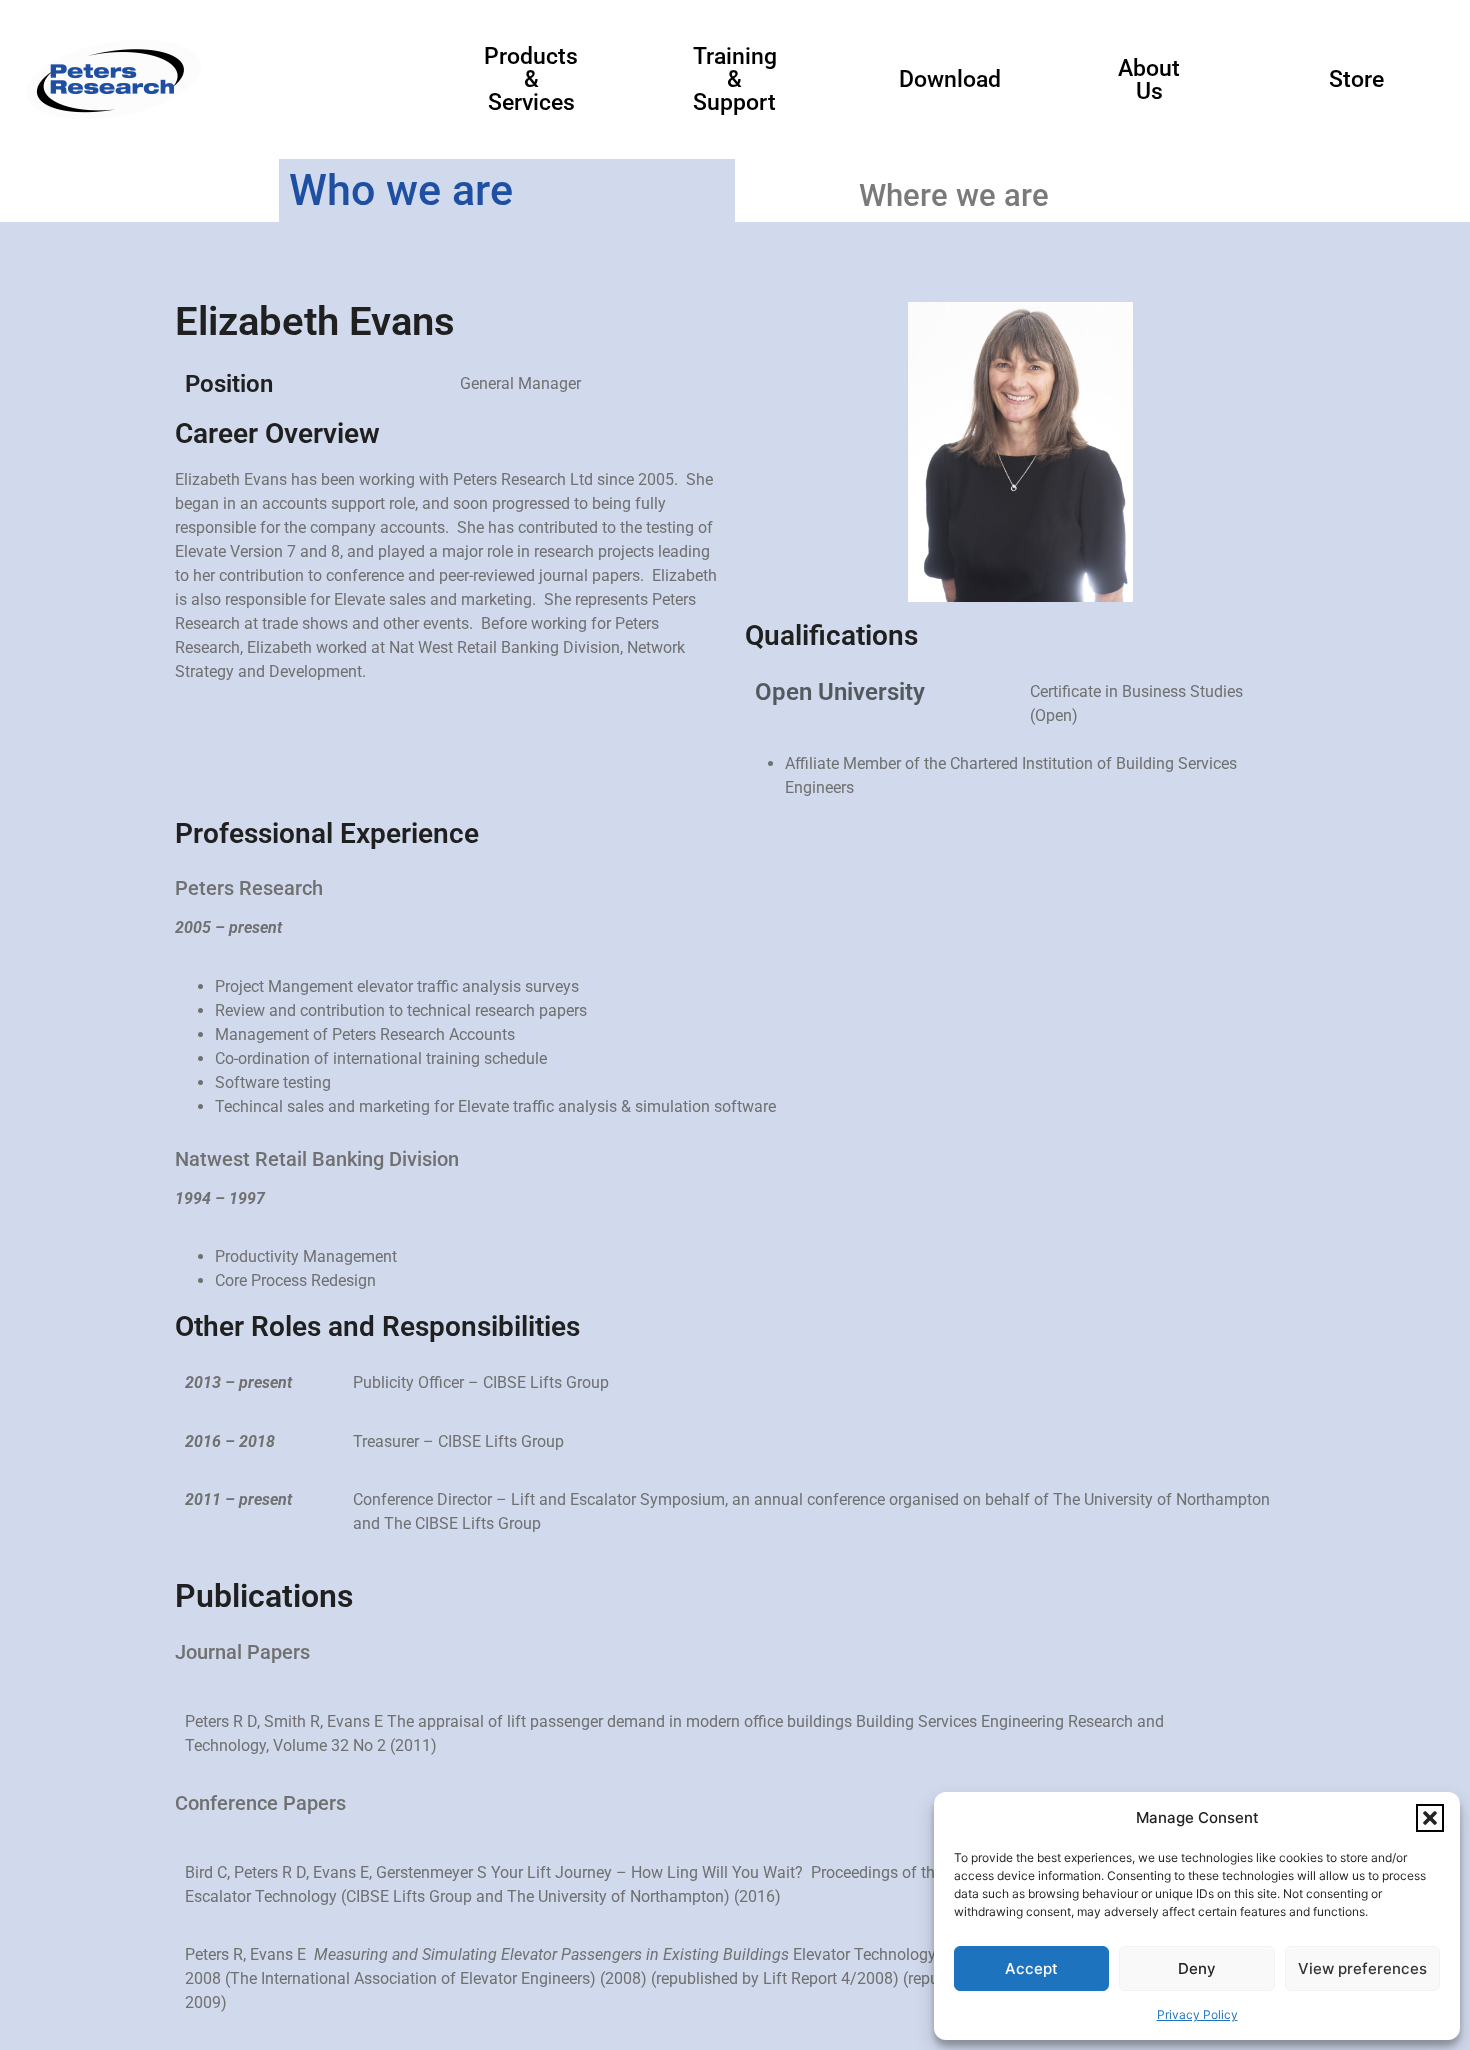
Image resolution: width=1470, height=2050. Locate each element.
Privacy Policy (1197, 2014)
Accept (1031, 1968)
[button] (1430, 1818)
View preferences (1362, 1968)
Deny (1197, 1968)
